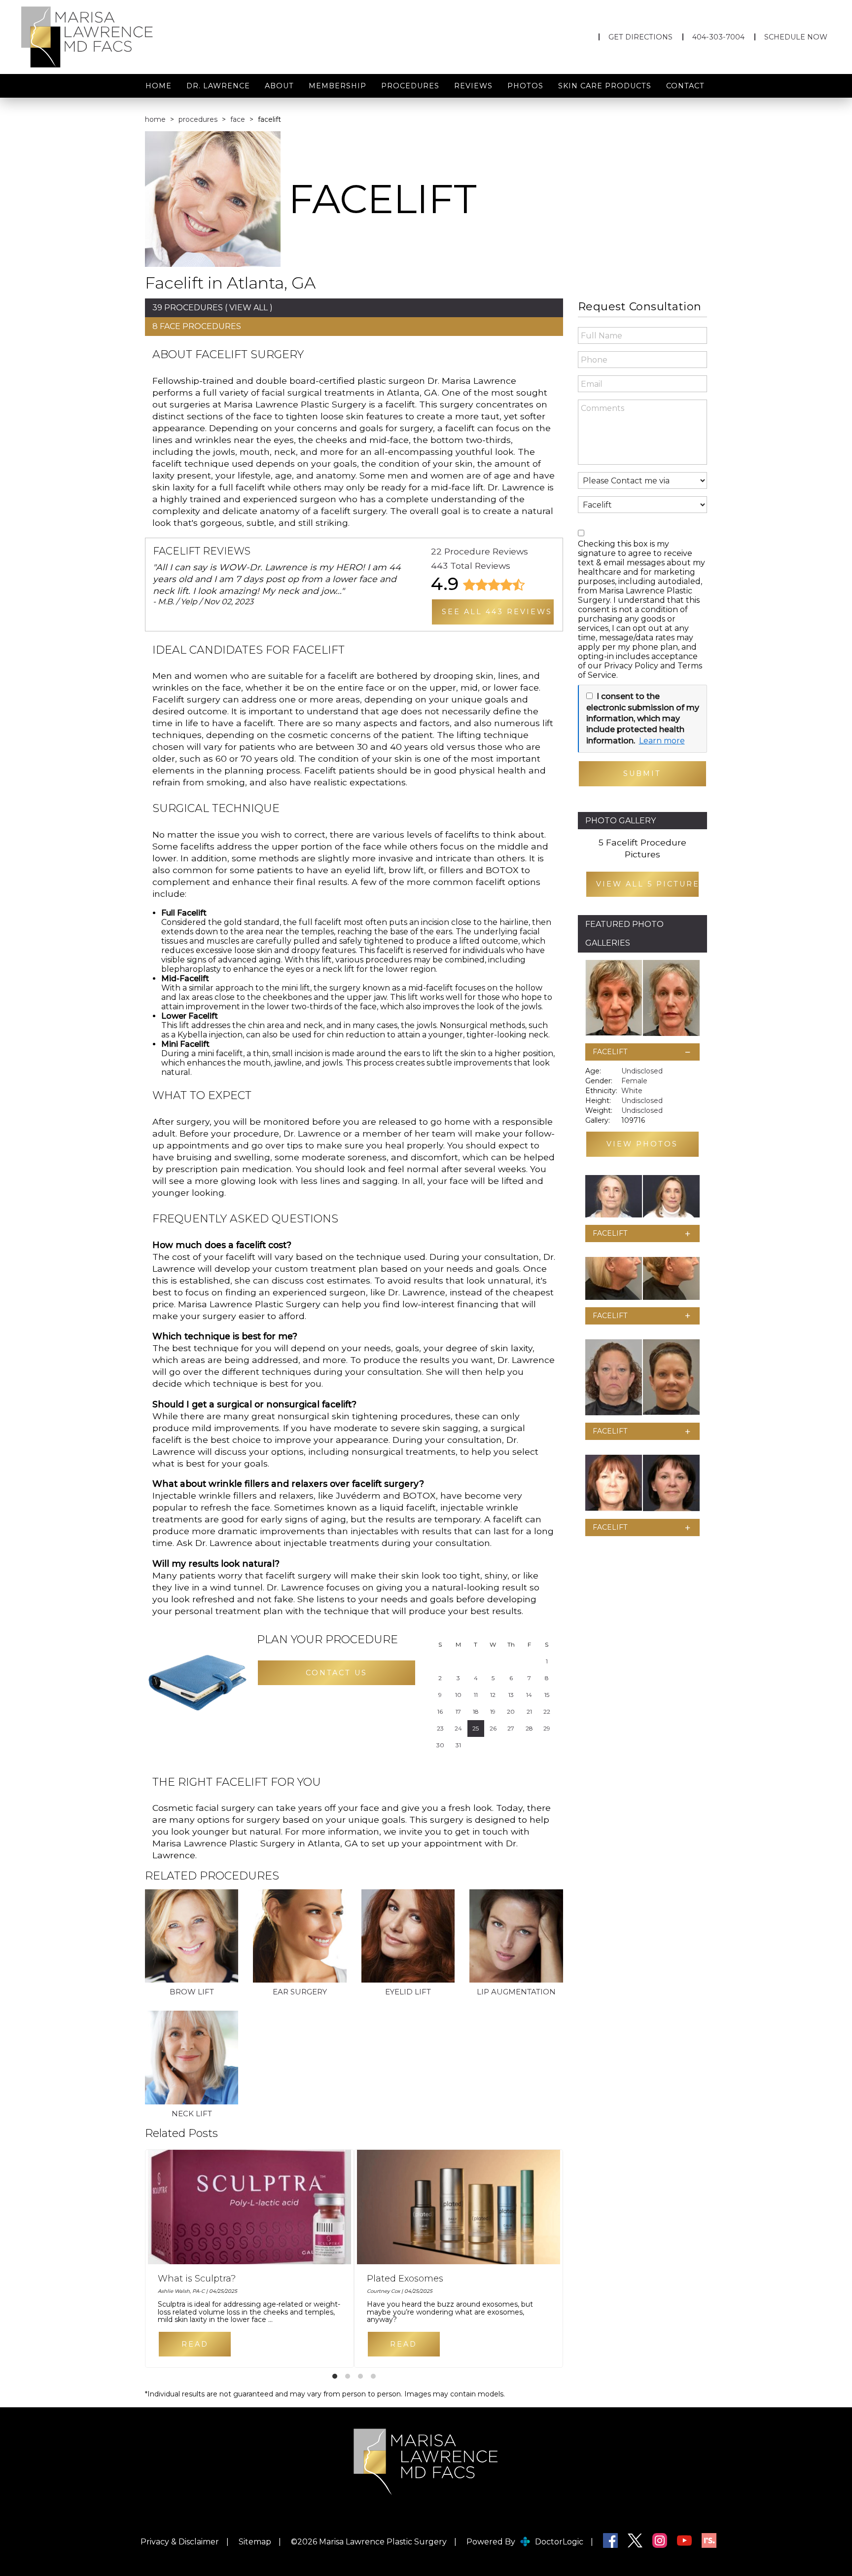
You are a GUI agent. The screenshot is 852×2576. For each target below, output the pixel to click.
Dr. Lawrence (218, 86)
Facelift (610, 1052)
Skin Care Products (605, 86)
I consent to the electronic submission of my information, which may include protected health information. (643, 718)
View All (248, 308)
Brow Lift (192, 1992)
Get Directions (640, 37)
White (632, 1091)
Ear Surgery (300, 1992)
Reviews (473, 86)
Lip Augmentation (516, 1992)
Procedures (410, 86)
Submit (642, 773)
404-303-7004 (718, 37)
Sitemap (255, 2542)
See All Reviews (497, 612)
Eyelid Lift (408, 1992)
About (279, 86)
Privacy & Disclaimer (180, 2542)
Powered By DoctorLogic (525, 2542)
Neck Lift (192, 2114)
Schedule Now (796, 37)
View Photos (642, 1144)
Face (238, 119)
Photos (525, 86)
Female (634, 1081)
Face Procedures (200, 326)
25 (476, 1728)
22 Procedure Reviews (479, 551)
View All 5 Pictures (648, 884)
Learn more (662, 741)
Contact (685, 86)
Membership (337, 86)
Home (159, 86)
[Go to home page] (142, 37)
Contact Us (337, 1673)
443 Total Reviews (471, 566)
